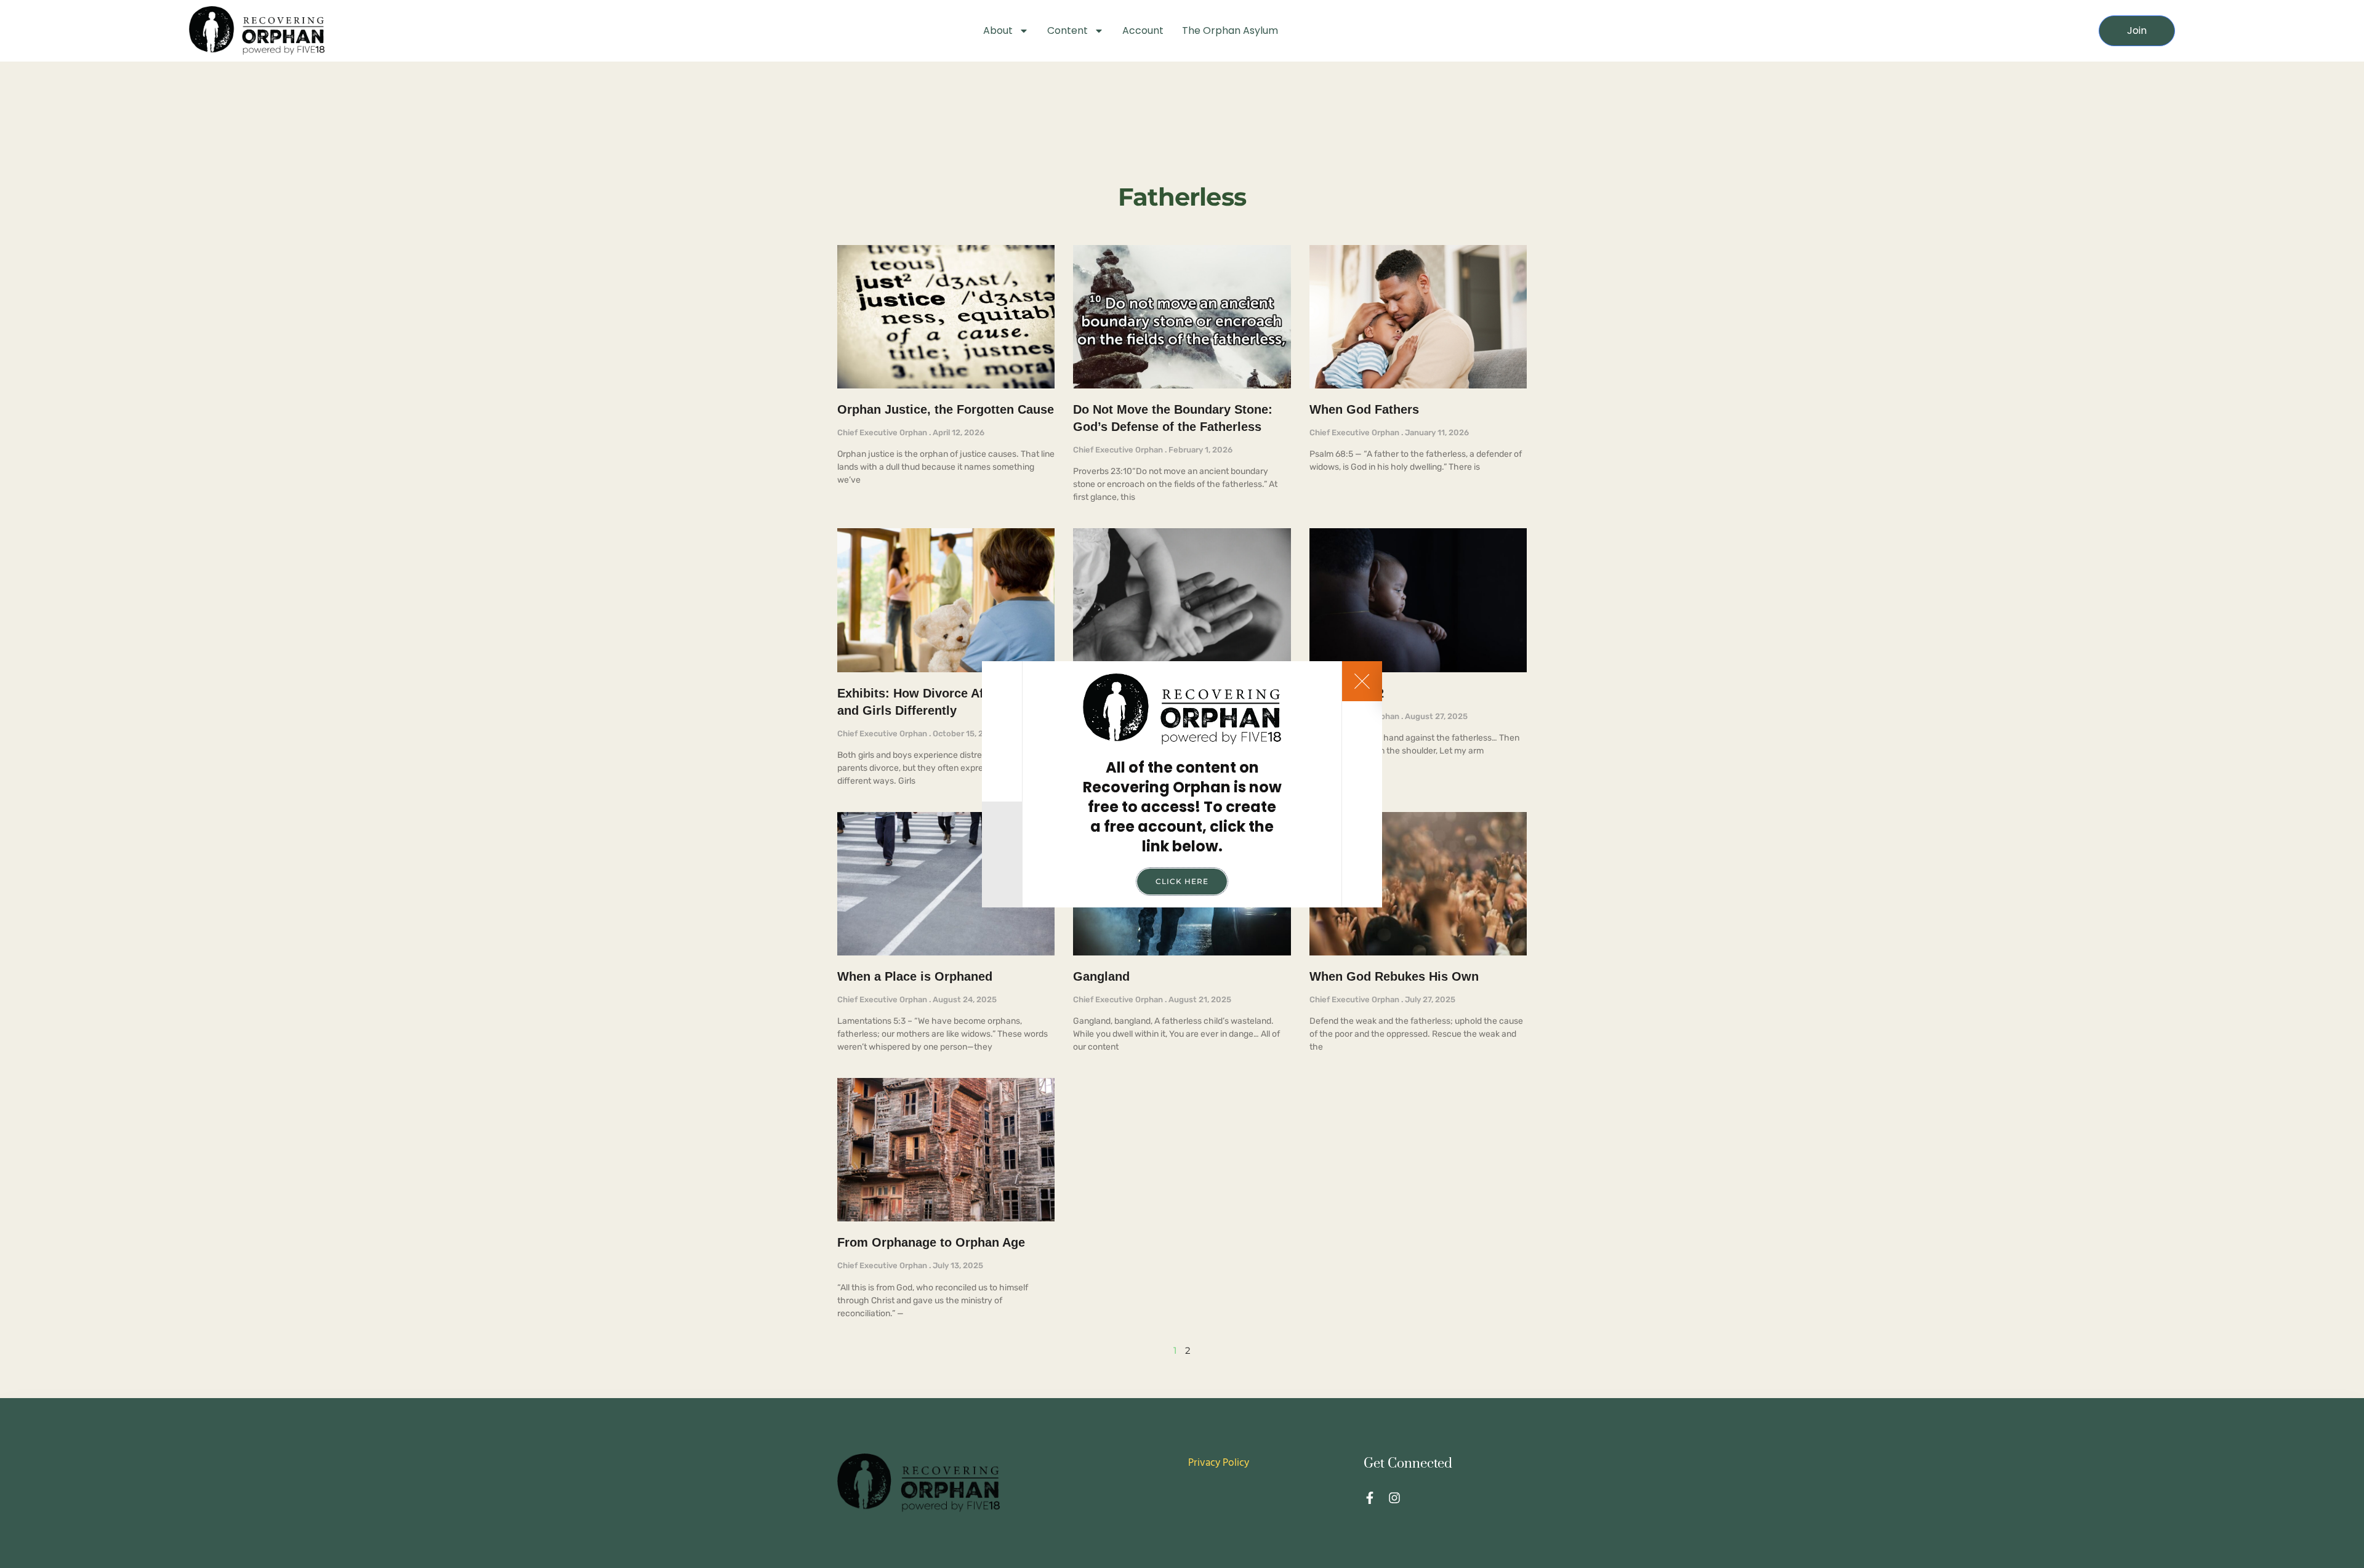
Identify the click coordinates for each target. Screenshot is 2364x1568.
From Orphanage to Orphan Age (931, 1242)
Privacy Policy (1219, 1463)
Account (1143, 30)
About (998, 30)
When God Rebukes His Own (1394, 976)
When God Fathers (1364, 409)
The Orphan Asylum (1230, 30)
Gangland (1101, 976)
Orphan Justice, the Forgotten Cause (946, 409)
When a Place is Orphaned (915, 976)
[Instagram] (1394, 1498)
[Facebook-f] (1370, 1498)
